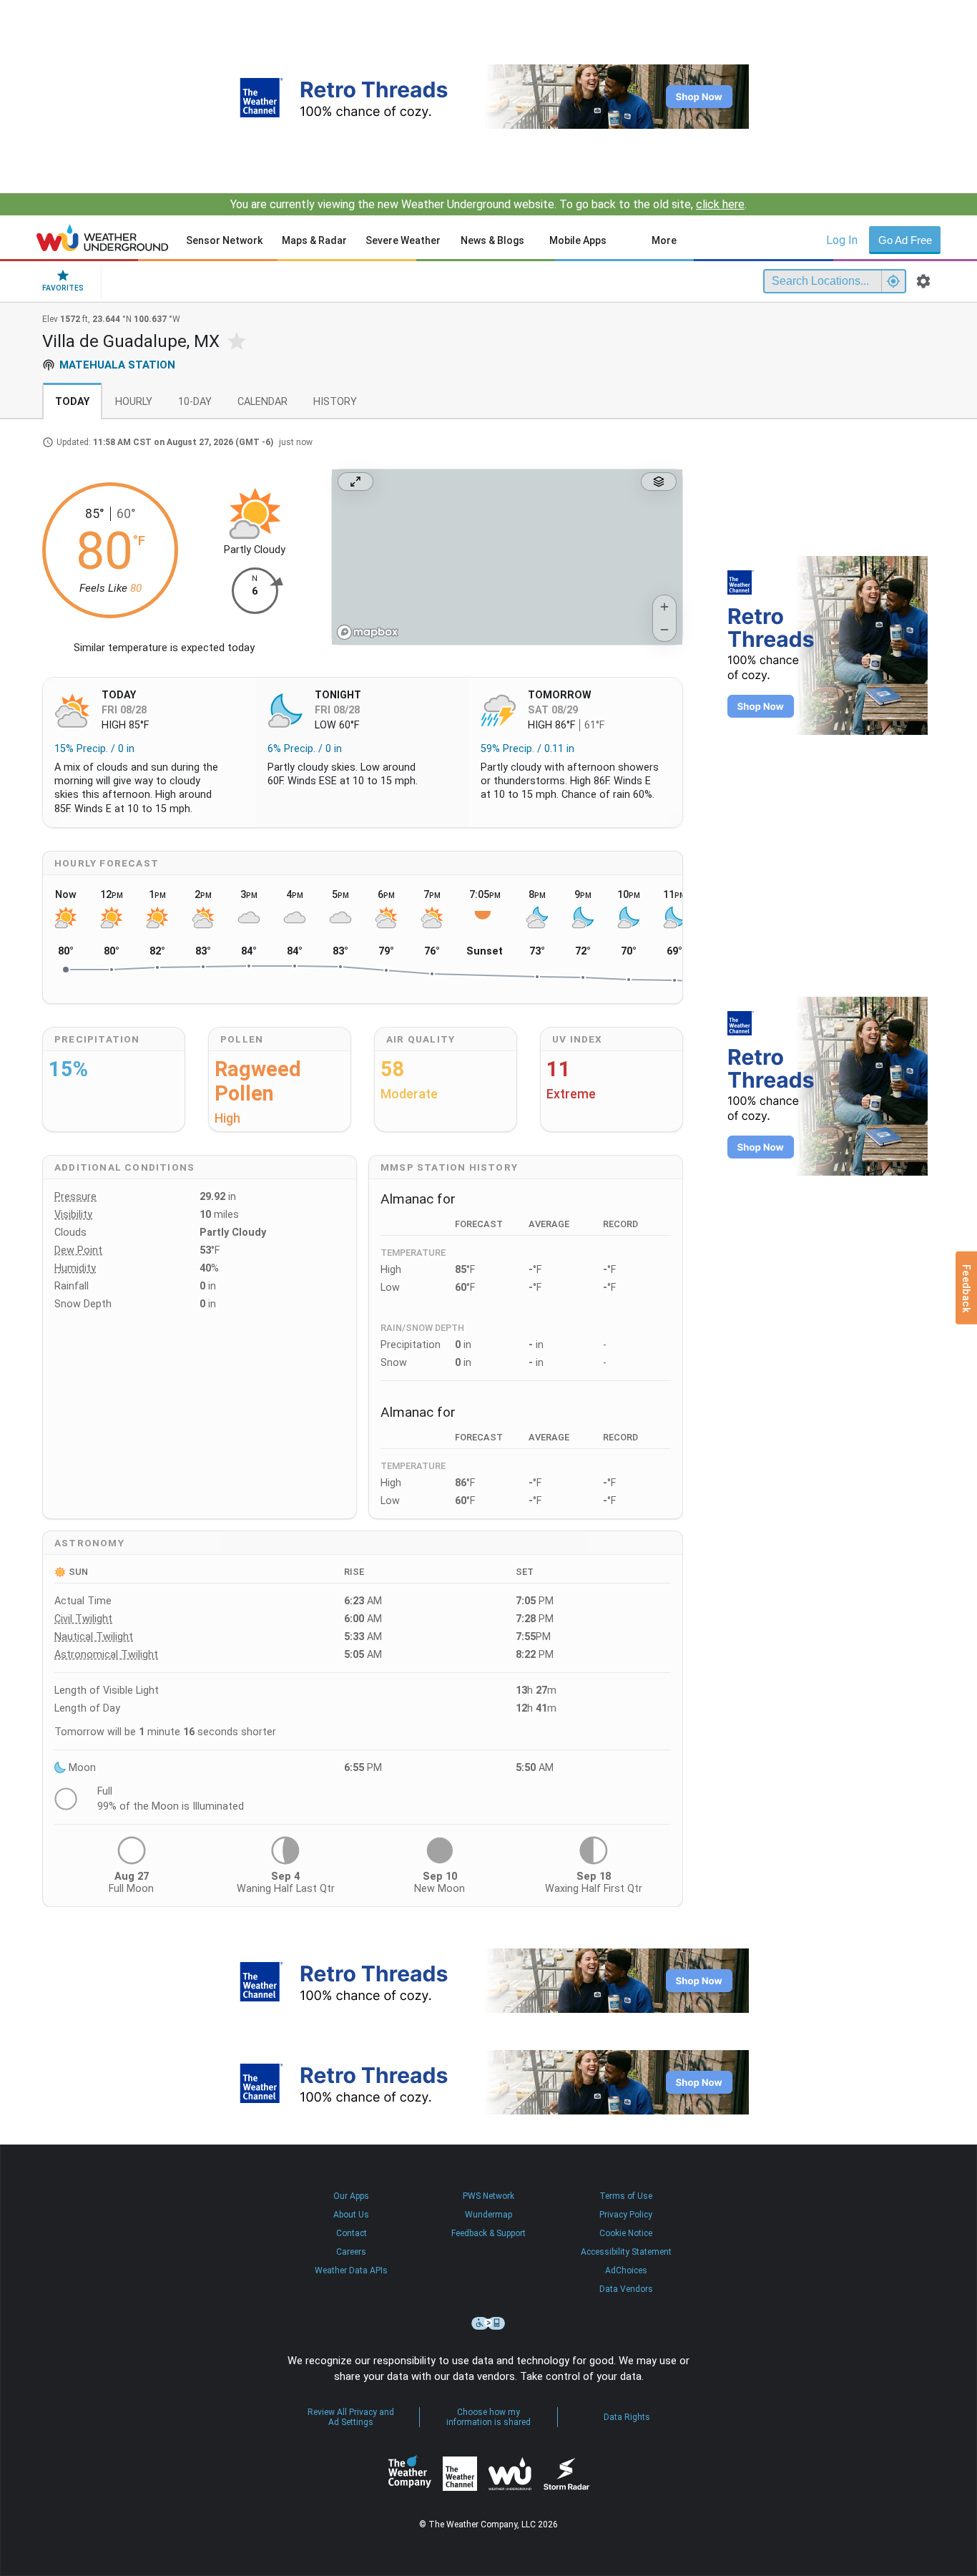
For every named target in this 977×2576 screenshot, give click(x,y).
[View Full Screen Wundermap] (355, 482)
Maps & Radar (314, 240)
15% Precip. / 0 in (94, 749)
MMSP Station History (449, 1167)
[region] (507, 557)
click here (720, 204)
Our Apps (351, 2196)
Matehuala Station (117, 365)
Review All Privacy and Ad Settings (351, 2417)
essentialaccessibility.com (488, 2323)
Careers (351, 2252)
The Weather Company (410, 2474)
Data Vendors (626, 2289)
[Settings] (923, 281)
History (335, 402)
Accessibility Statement (626, 2252)
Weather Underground (510, 2474)
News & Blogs (492, 240)
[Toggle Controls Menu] (659, 482)
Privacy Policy (626, 2215)
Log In (842, 240)
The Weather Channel (460, 2474)
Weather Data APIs (351, 2270)
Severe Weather (403, 240)
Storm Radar (566, 2473)
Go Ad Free (905, 240)
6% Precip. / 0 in (305, 749)
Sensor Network (224, 240)
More (664, 240)
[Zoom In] (664, 607)
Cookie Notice (626, 2233)
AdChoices (626, 2270)
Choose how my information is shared (488, 2417)
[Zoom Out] (664, 630)
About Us (351, 2215)
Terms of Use (626, 2196)
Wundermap (488, 2215)
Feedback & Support (488, 2233)
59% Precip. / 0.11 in (527, 749)
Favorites (63, 288)
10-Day (195, 402)
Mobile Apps (578, 240)
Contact (352, 2233)
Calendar (262, 402)
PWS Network (488, 2196)
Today (72, 402)
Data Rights (627, 2417)
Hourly (134, 402)
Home (103, 238)
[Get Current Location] (893, 281)
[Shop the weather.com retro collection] (488, 97)
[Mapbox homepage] (368, 632)
